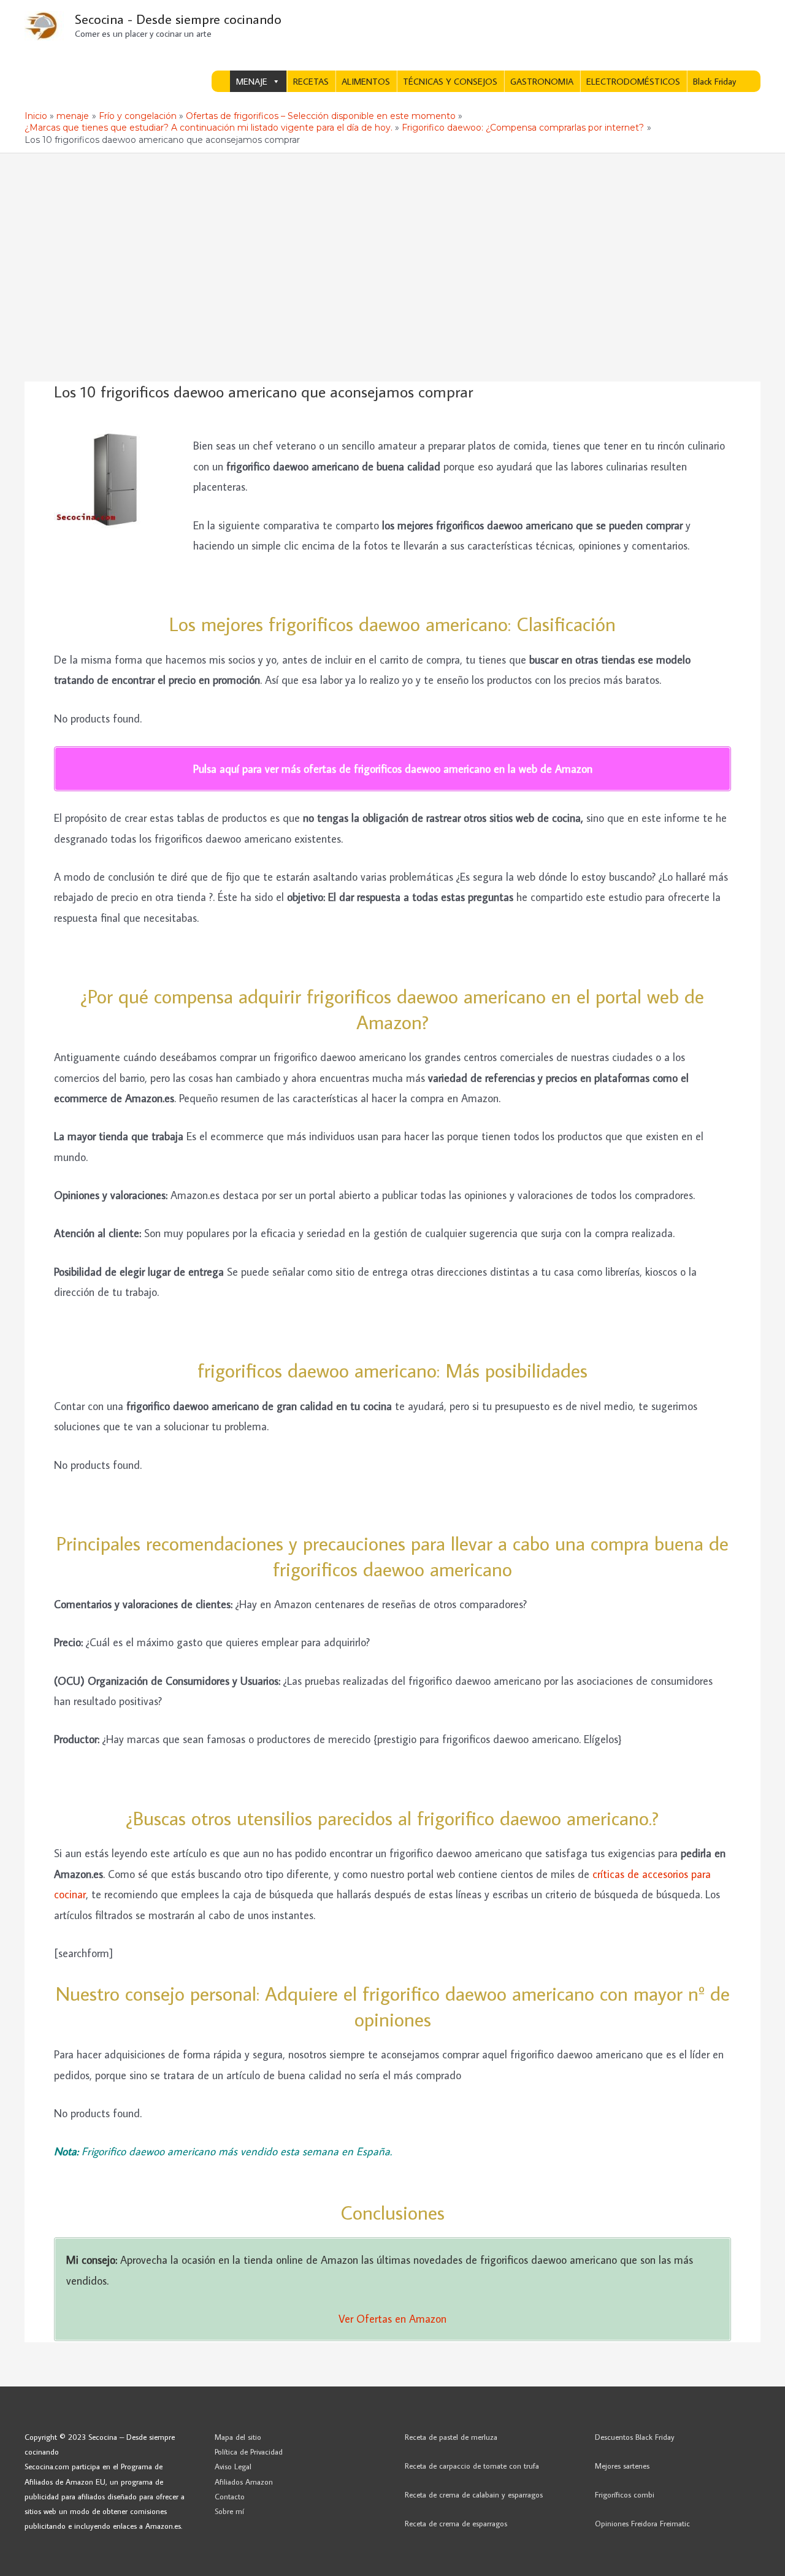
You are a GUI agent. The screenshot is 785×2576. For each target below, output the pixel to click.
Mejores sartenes (622, 2466)
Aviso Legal (233, 2466)
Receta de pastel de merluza (451, 2437)
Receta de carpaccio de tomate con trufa (472, 2466)
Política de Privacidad (249, 2451)
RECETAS (311, 81)
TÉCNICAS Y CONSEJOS (450, 81)
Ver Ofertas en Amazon (392, 2319)
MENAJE (252, 81)
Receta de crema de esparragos (456, 2523)
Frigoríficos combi (625, 2494)
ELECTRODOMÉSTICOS (633, 81)
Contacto (230, 2496)
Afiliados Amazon (244, 2482)
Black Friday (714, 81)
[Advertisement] (392, 245)
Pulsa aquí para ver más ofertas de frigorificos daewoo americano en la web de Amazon (393, 769)
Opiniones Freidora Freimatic (642, 2523)
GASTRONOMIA (542, 81)
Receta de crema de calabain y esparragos (474, 2494)
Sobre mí (229, 2511)
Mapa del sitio (238, 2437)
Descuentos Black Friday (635, 2437)
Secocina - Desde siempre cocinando (178, 19)
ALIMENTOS (366, 81)
